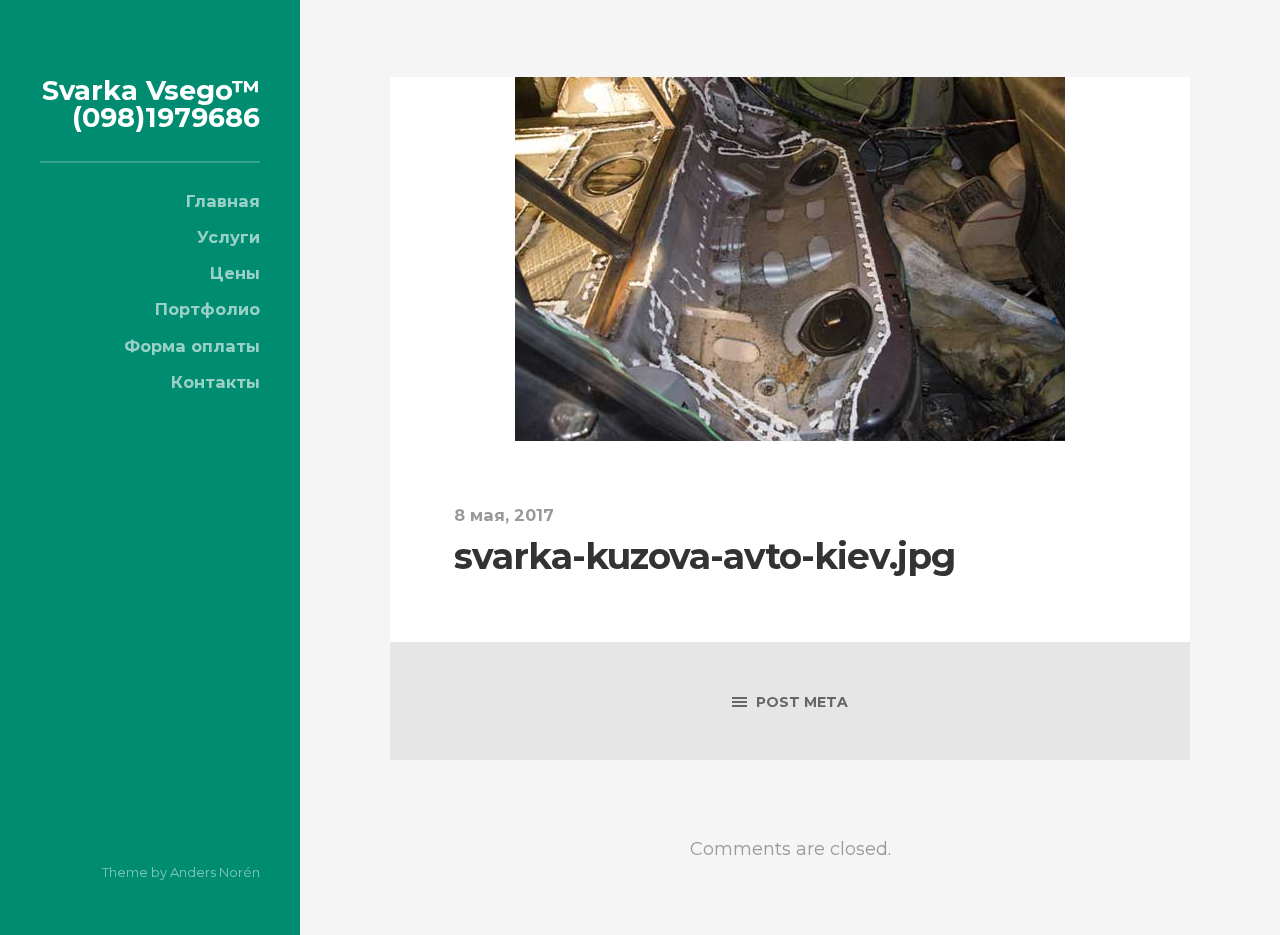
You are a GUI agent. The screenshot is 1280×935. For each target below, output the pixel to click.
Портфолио (207, 309)
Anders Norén (215, 872)
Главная (223, 201)
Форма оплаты (192, 346)
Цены (235, 273)
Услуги (228, 237)
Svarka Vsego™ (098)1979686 (151, 104)
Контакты (215, 382)
